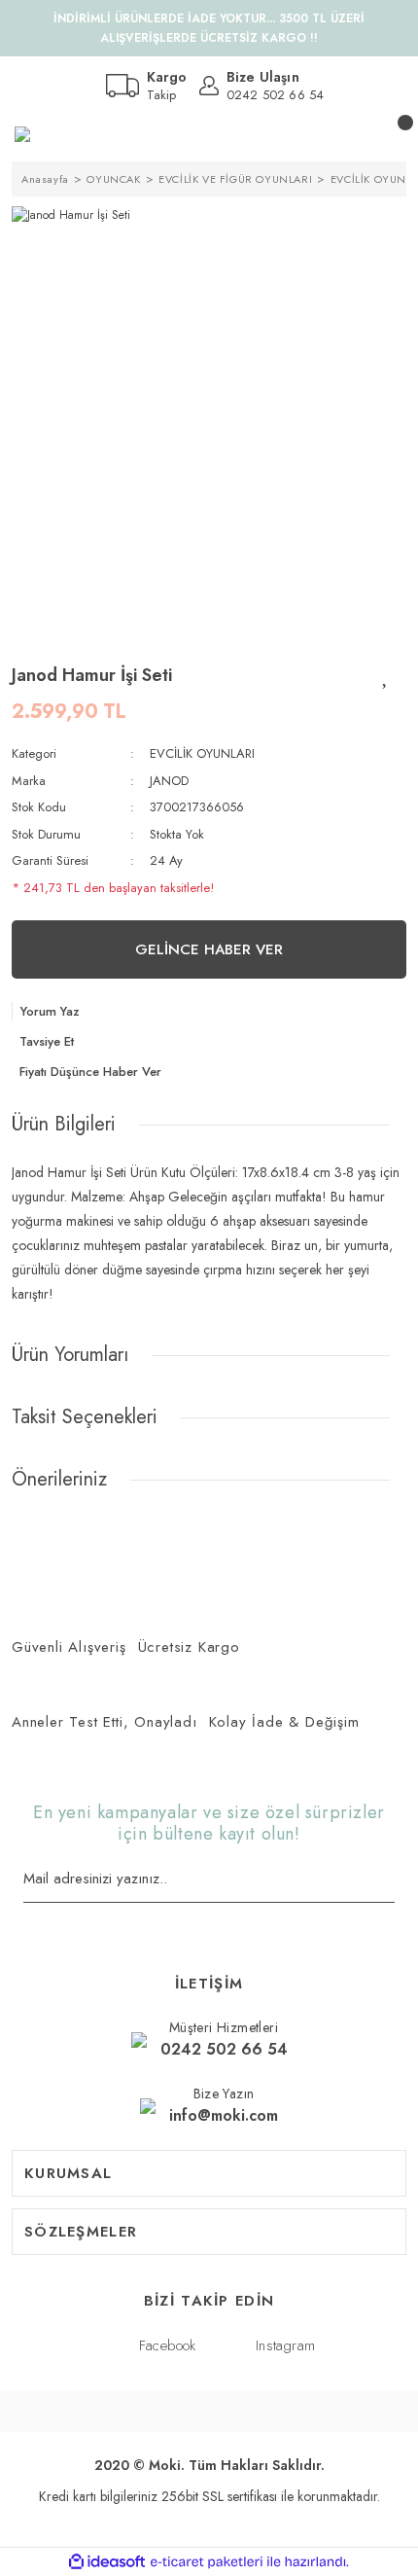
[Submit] (388, 1880)
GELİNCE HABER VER (209, 949)
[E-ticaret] (207, 2562)
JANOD (169, 781)
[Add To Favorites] (386, 675)
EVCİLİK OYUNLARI (202, 753)
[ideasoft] (107, 2562)
